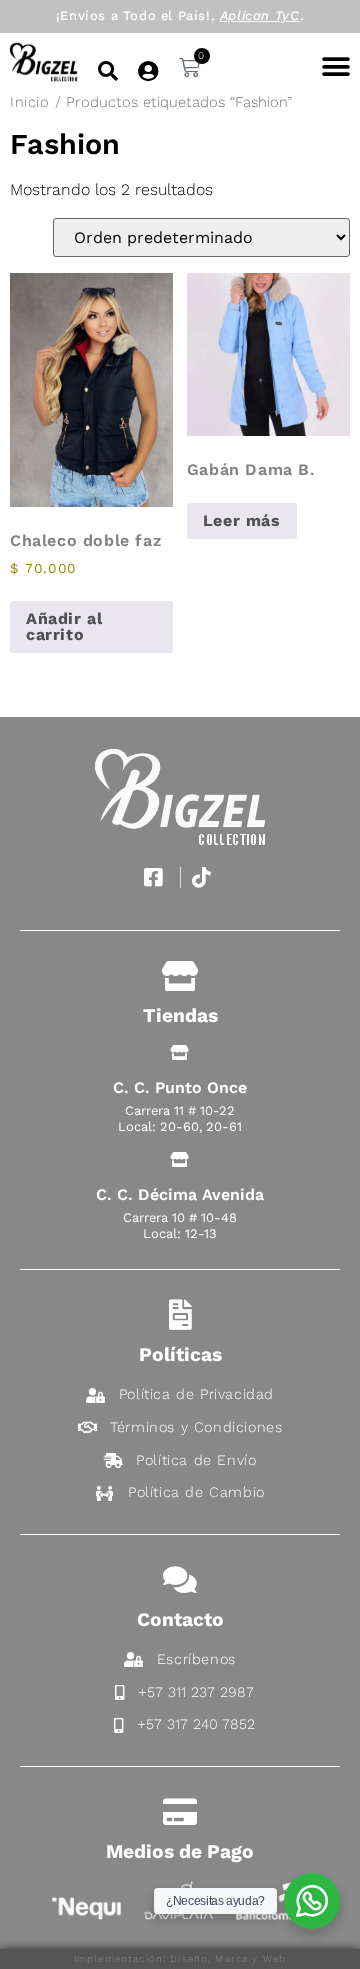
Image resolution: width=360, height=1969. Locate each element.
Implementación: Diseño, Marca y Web (180, 1958)
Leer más (242, 520)
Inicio (30, 102)
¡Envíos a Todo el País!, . (180, 15)
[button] (108, 71)
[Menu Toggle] (336, 67)
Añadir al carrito (64, 626)
